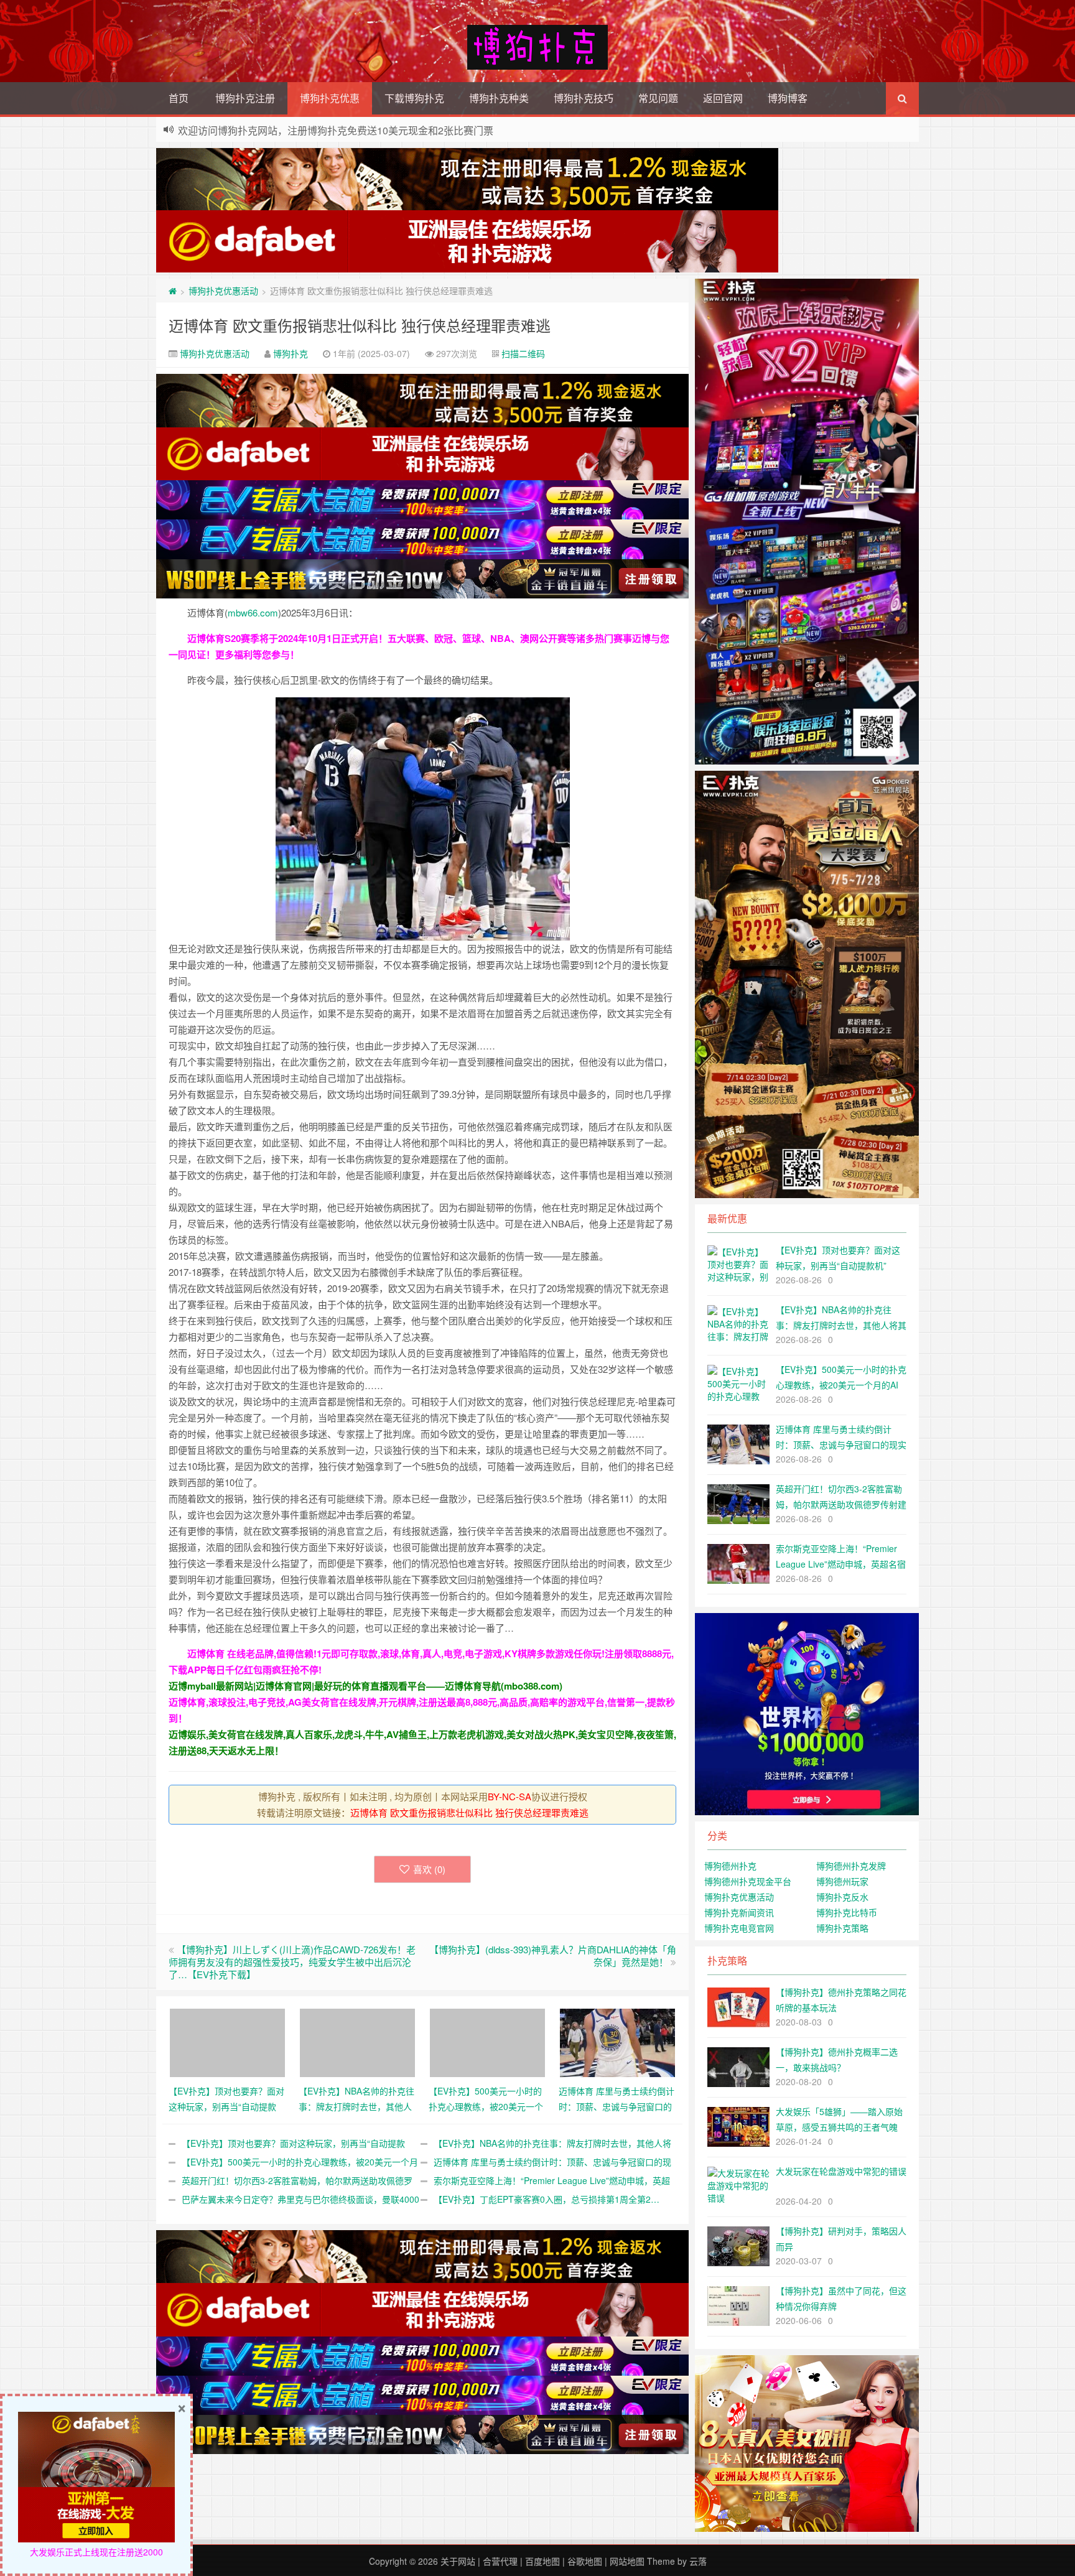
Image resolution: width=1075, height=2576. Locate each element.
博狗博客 (788, 98)
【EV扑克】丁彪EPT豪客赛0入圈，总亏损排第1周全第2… (547, 2199)
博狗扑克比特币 (847, 1912)
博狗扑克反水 (842, 1897)
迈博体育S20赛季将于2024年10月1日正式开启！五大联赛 (306, 638)
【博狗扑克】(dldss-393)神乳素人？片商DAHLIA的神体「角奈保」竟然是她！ (553, 1955)
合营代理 (500, 2561)
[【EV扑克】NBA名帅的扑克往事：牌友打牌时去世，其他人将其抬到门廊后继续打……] (357, 2041)
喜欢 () (429, 1869)
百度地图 (542, 2561)
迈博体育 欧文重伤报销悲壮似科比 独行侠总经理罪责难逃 (360, 325)
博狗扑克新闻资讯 (739, 1912)
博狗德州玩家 (842, 1881)
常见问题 (658, 98)
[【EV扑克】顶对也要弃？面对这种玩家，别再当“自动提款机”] (227, 2041)
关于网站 (458, 2561)
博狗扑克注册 (245, 98)
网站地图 (627, 2561)
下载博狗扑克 (414, 98)
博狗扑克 (291, 353)
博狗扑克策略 (842, 1928)
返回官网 (723, 98)
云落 (698, 2561)
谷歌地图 (585, 2561)
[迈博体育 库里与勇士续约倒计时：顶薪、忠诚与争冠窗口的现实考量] (617, 2041)
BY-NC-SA (510, 1796)
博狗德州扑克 (730, 1866)
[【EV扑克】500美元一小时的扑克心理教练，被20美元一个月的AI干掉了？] (487, 2041)
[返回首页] (173, 291)
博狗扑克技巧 (584, 98)
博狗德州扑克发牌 (851, 1866)
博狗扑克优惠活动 (223, 291)
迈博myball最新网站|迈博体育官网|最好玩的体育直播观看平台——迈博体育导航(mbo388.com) (365, 1686)
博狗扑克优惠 (330, 98)
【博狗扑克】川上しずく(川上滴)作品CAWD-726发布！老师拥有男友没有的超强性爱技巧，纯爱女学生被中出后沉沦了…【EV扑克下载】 (292, 1962)
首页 (179, 98)
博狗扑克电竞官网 (739, 1928)
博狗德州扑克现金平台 (748, 1881)
